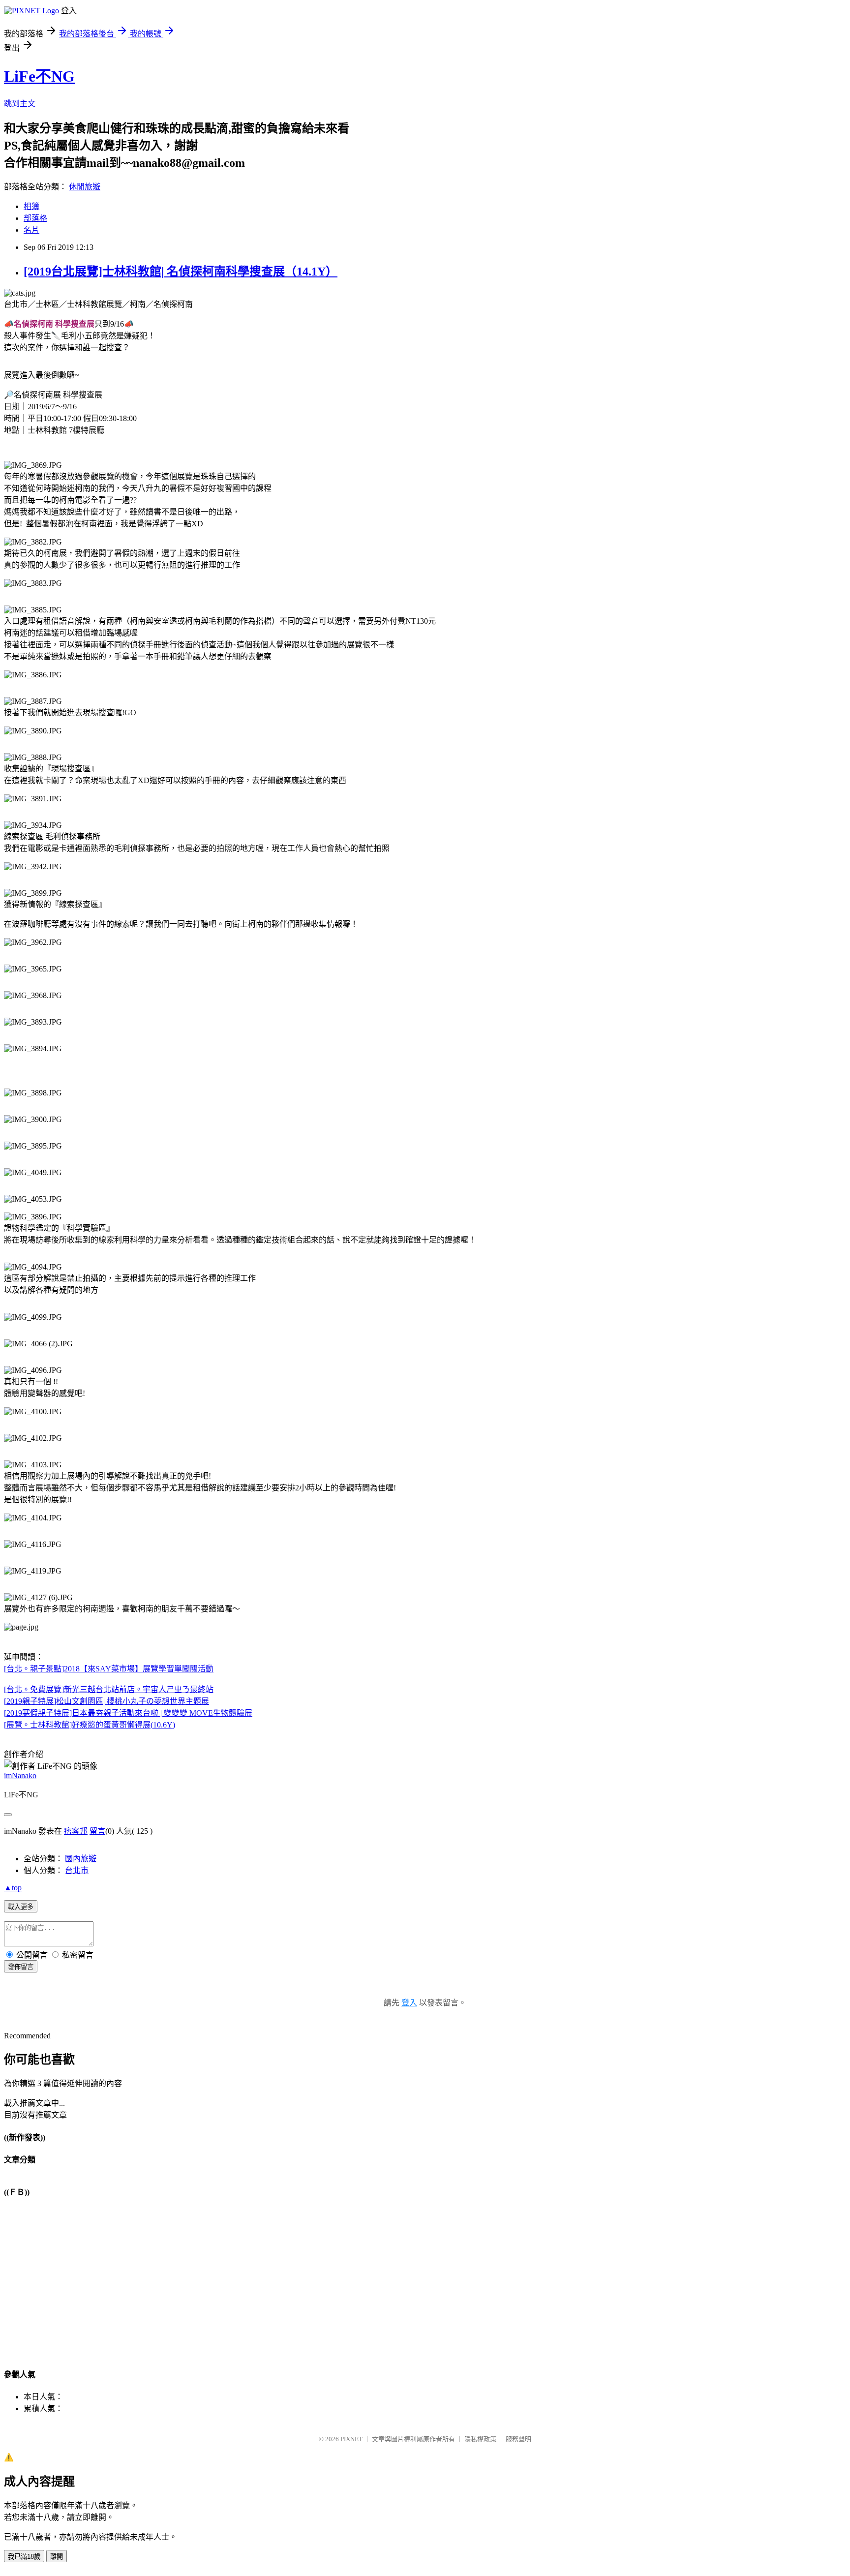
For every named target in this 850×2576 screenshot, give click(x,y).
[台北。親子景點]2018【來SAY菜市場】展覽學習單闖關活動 (109, 1669)
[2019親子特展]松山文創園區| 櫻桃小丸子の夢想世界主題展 (106, 1701)
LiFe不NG (39, 76)
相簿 (31, 206)
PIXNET (351, 2439)
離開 (57, 2557)
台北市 (77, 1870)
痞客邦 (76, 1831)
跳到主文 (20, 104)
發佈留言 (21, 1967)
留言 (97, 1831)
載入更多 (21, 1907)
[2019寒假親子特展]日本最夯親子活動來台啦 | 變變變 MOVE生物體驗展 (128, 1713)
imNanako (20, 1775)
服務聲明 (518, 2439)
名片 (31, 230)
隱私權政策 (480, 2439)
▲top (13, 1888)
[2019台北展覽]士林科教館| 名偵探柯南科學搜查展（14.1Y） (181, 272)
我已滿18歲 (24, 2557)
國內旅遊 (81, 1859)
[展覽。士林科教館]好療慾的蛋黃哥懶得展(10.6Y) (90, 1725)
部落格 (35, 218)
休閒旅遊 (85, 187)
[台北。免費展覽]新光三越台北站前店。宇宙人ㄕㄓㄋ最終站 (109, 1689)
